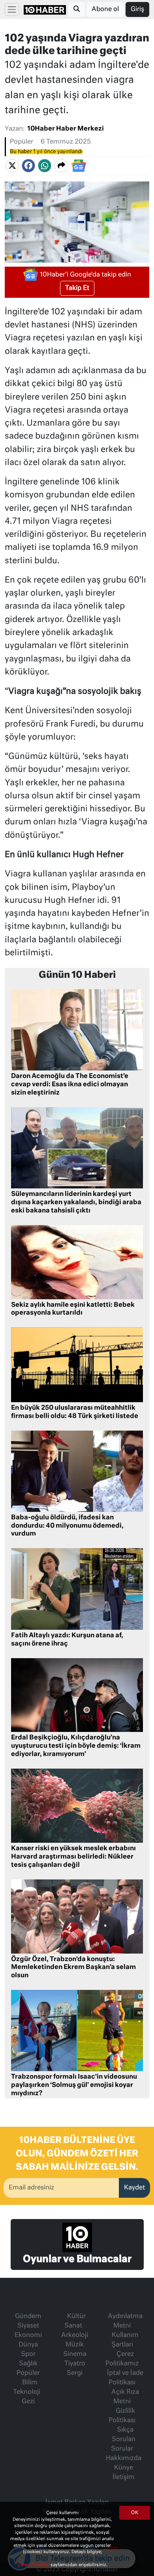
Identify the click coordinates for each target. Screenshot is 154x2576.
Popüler (22, 142)
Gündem (28, 2316)
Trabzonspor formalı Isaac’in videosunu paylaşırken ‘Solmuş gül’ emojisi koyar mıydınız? (74, 2085)
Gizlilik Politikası (122, 2416)
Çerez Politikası (34, 2565)
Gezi (28, 2402)
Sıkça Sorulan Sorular (123, 2440)
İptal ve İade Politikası (125, 2378)
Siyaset (28, 2326)
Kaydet (134, 2188)
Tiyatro (75, 2364)
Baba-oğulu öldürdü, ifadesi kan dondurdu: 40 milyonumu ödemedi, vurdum (67, 1526)
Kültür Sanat (75, 2321)
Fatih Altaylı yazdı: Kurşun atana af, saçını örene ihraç (67, 1640)
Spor (28, 2354)
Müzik (75, 2345)
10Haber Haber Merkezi (66, 129)
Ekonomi (28, 2335)
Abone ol (105, 9)
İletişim (124, 2477)
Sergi (75, 2373)
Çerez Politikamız (122, 2359)
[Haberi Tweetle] (12, 166)
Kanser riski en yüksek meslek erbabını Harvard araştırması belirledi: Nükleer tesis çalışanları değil (73, 1857)
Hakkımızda (124, 2458)
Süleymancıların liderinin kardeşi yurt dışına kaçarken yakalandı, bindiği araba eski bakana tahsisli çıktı (76, 1203)
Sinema (75, 2354)
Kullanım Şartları (125, 2340)
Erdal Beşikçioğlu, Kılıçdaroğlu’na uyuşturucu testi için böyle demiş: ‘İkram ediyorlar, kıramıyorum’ (76, 1746)
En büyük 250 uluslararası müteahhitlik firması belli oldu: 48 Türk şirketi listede (75, 1412)
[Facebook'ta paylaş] (28, 166)
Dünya (28, 2345)
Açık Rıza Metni (125, 2397)
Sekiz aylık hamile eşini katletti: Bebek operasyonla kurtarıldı (73, 1309)
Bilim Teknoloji (27, 2387)
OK (135, 2513)
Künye (124, 2468)
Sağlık (28, 2364)
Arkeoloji (75, 2335)
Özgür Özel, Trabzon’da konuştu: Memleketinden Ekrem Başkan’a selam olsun (73, 1968)
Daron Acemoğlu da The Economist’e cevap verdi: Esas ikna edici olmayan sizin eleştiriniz (70, 1085)
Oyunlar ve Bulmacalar (77, 2259)
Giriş (137, 9)
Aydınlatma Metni (125, 2321)
